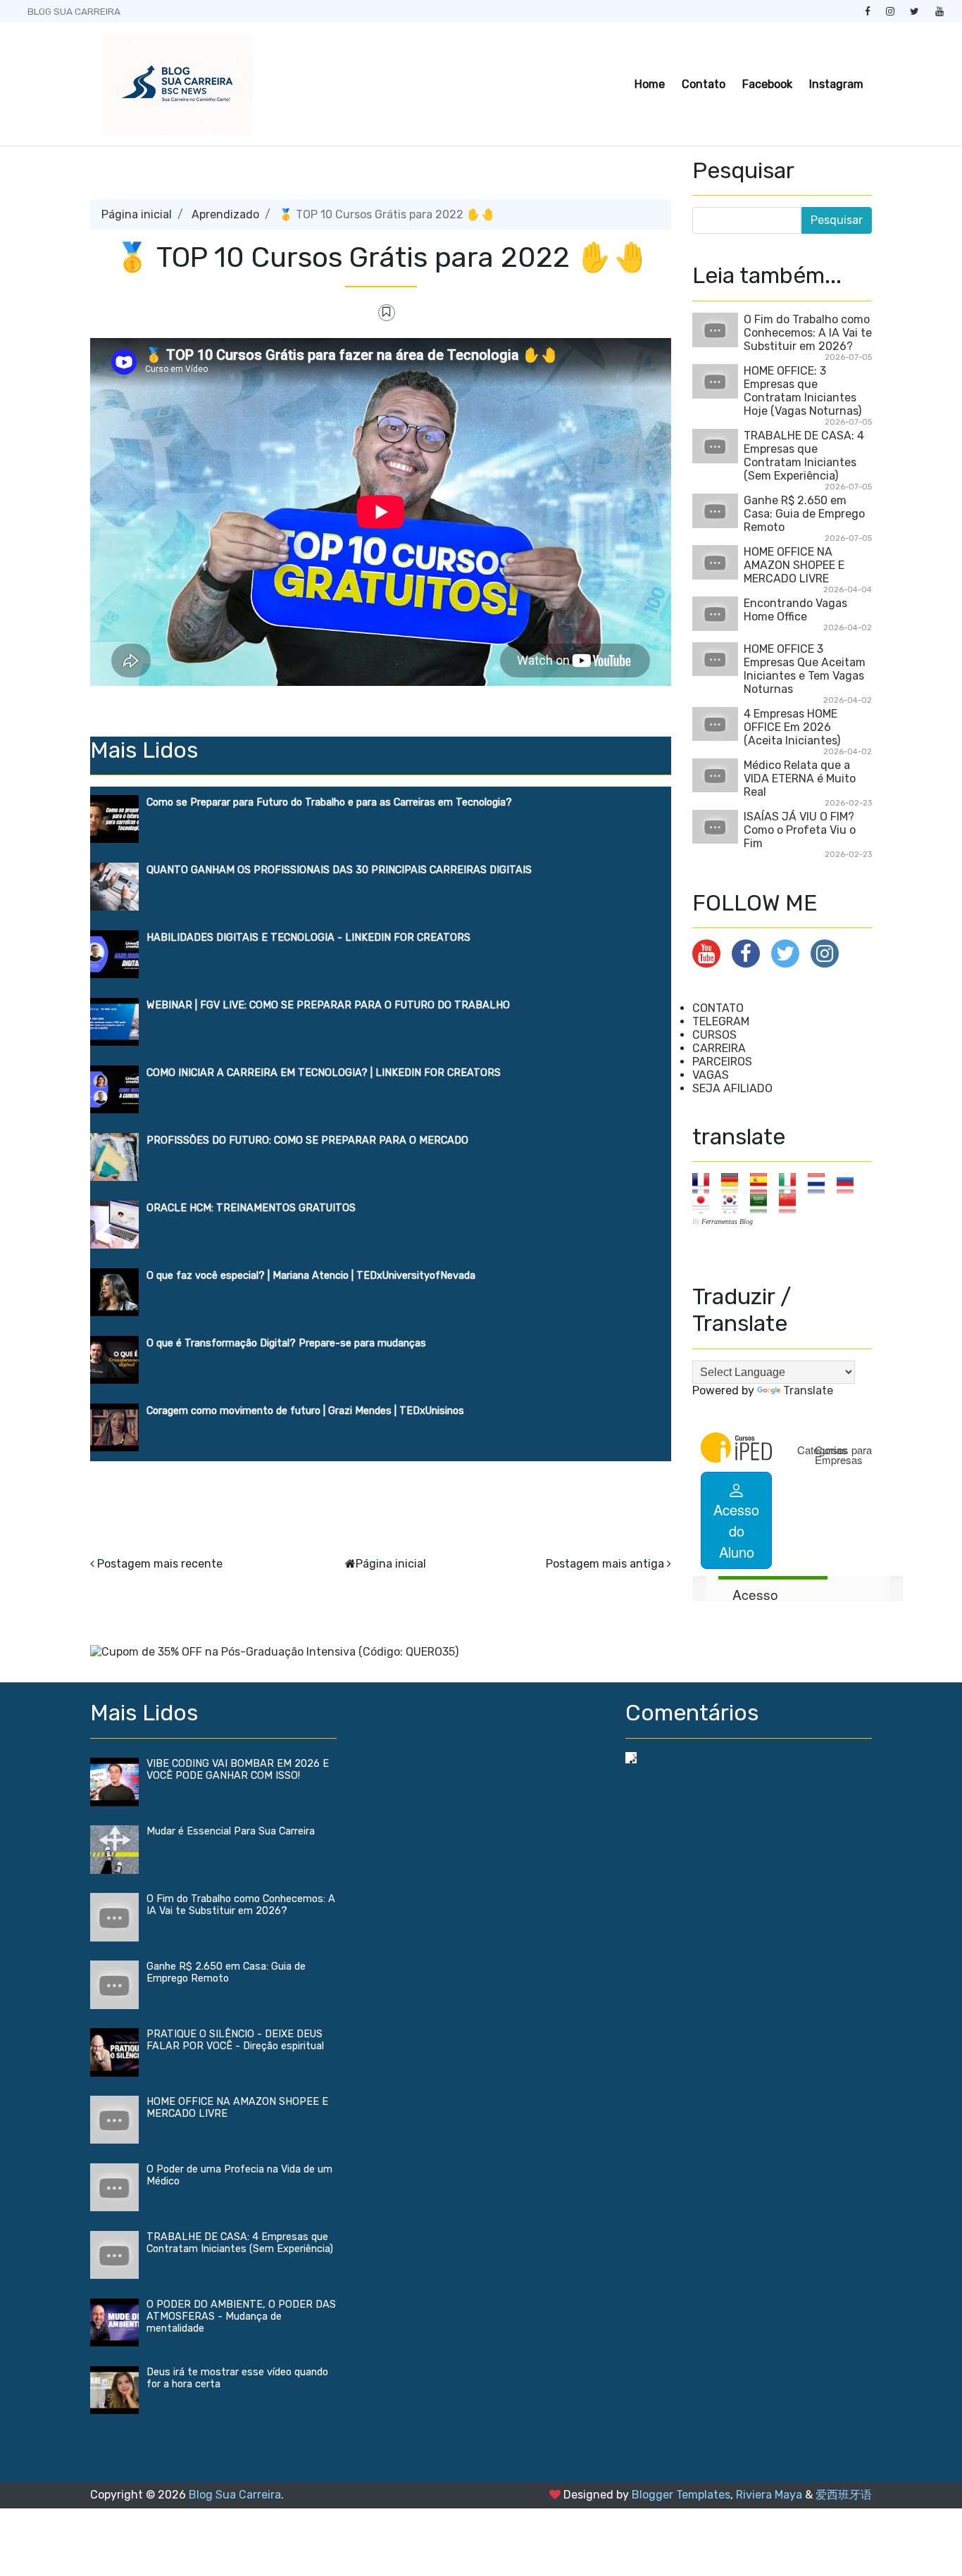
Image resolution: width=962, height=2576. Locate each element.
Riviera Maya (769, 2495)
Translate (808, 1390)
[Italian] (792, 1183)
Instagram (836, 84)
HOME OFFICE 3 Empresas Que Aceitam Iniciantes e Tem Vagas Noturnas (805, 669)
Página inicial (137, 214)
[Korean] (734, 1202)
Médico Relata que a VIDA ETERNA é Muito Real (800, 779)
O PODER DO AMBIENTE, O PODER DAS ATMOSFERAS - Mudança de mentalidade (241, 2316)
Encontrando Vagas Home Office (795, 610)
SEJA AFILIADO (732, 1088)
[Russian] (850, 1183)
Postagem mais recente (160, 1564)
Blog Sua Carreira (235, 2495)
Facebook (767, 84)
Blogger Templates (681, 2495)
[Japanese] (705, 1202)
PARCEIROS (722, 1062)
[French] (705, 1183)
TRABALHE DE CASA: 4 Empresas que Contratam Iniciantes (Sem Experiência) (804, 456)
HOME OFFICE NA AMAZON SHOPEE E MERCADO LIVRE (794, 565)
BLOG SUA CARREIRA (74, 11)
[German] (734, 1183)
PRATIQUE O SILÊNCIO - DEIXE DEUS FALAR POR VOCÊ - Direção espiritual (235, 2040)
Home (650, 84)
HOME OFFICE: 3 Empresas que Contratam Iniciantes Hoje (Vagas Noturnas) (802, 391)
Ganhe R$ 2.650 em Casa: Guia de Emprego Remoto (804, 514)
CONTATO (718, 1008)
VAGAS (711, 1075)
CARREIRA (719, 1048)
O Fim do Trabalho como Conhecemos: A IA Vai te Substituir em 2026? (808, 333)
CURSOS (714, 1035)
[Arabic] (763, 1202)
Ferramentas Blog (727, 1221)
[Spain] (763, 1183)
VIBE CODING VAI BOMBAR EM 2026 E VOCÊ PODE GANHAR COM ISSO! (238, 1770)
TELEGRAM (721, 1021)
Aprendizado (225, 214)
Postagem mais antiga (605, 1564)
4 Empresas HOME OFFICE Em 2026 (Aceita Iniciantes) (792, 727)
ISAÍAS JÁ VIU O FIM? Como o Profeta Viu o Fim (800, 830)
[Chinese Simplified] (792, 1202)
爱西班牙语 (844, 2495)
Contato (704, 84)
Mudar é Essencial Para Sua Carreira (231, 1831)
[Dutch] (821, 1183)
